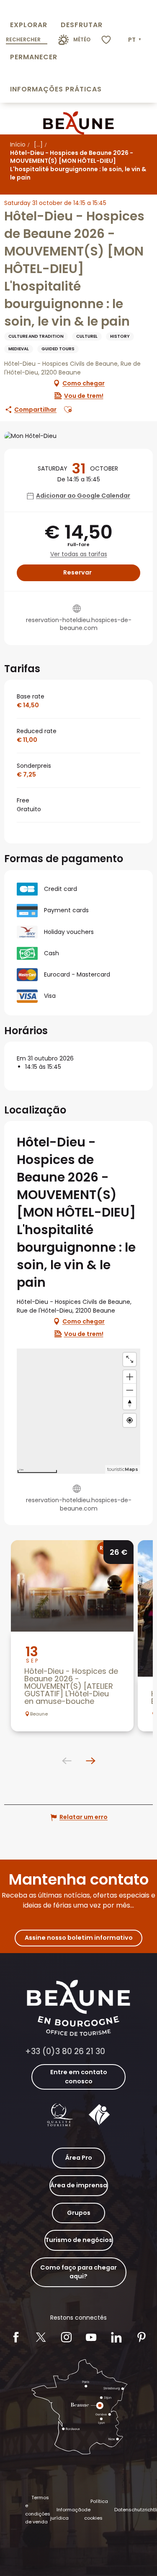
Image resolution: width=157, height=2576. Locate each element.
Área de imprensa (79, 2185)
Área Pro (79, 2158)
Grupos (79, 2213)
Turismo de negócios (79, 2240)
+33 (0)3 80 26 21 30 (65, 2051)
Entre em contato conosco (79, 2077)
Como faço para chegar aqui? (78, 2272)
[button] (135, 40)
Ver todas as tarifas (79, 554)
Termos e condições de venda (38, 2510)
